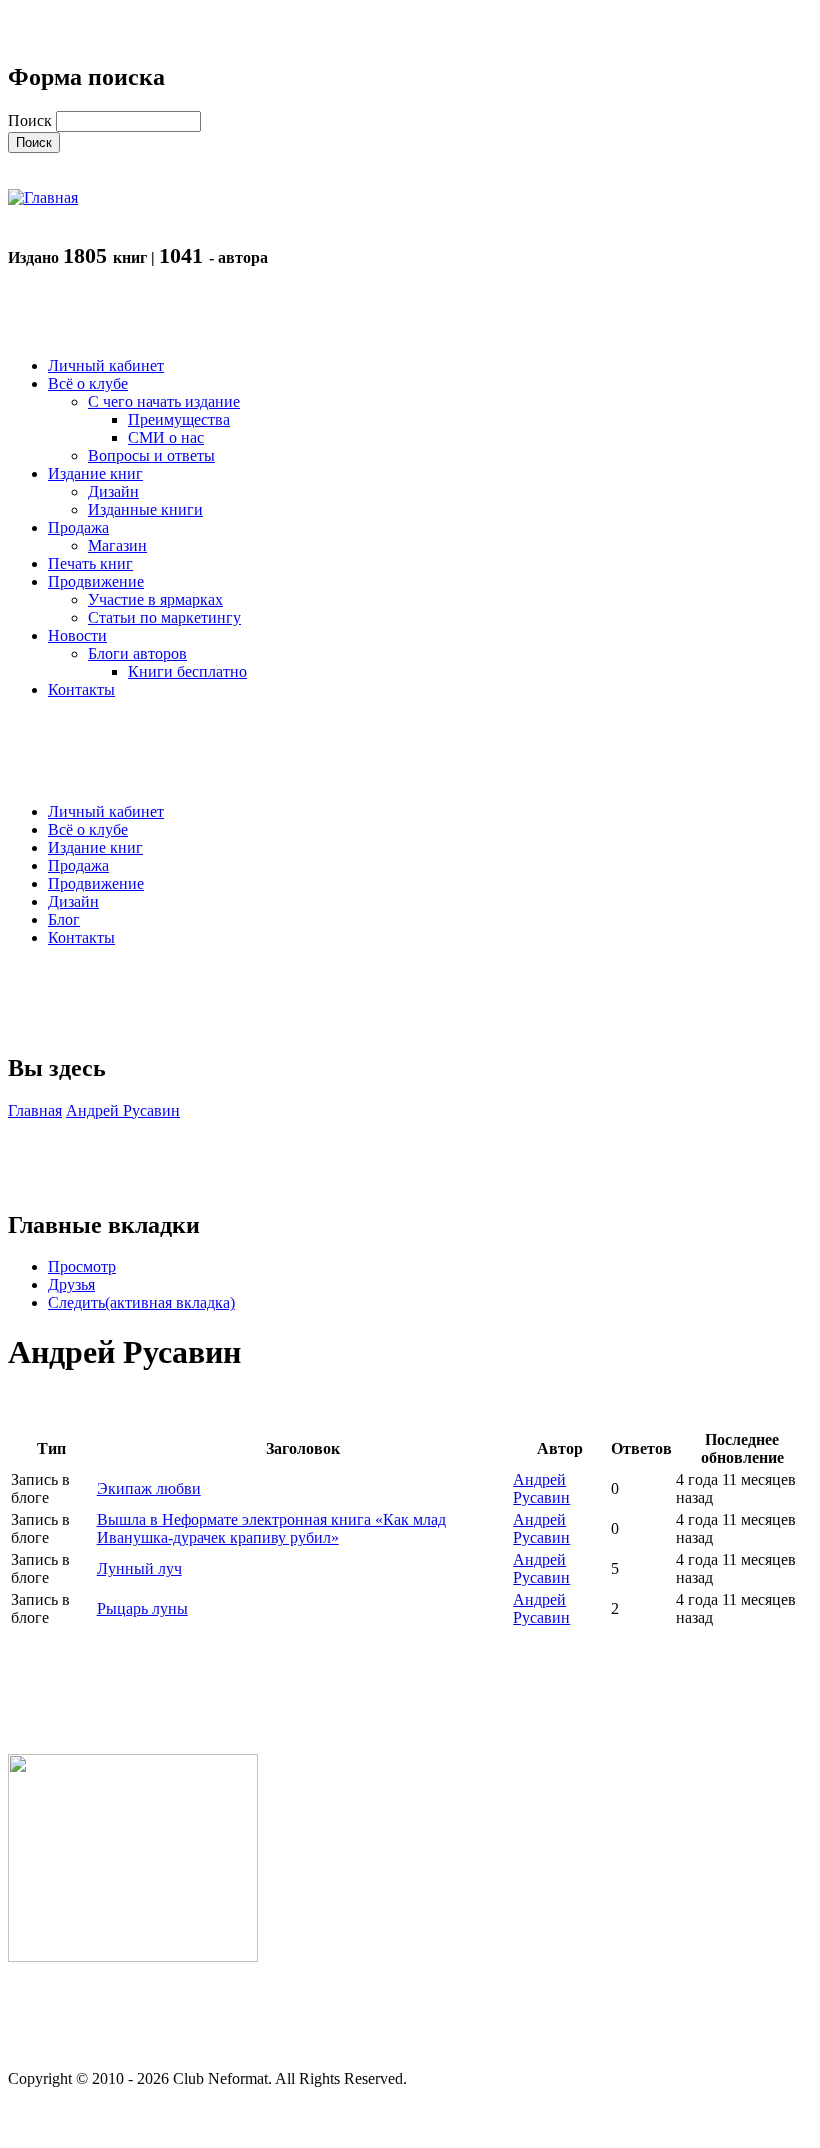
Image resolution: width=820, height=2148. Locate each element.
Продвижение (96, 883)
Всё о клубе (88, 829)
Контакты (81, 937)
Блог (64, 919)
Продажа (78, 865)
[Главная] (43, 197)
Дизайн (73, 901)
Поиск (32, 120)
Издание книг (95, 847)
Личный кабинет (106, 811)
